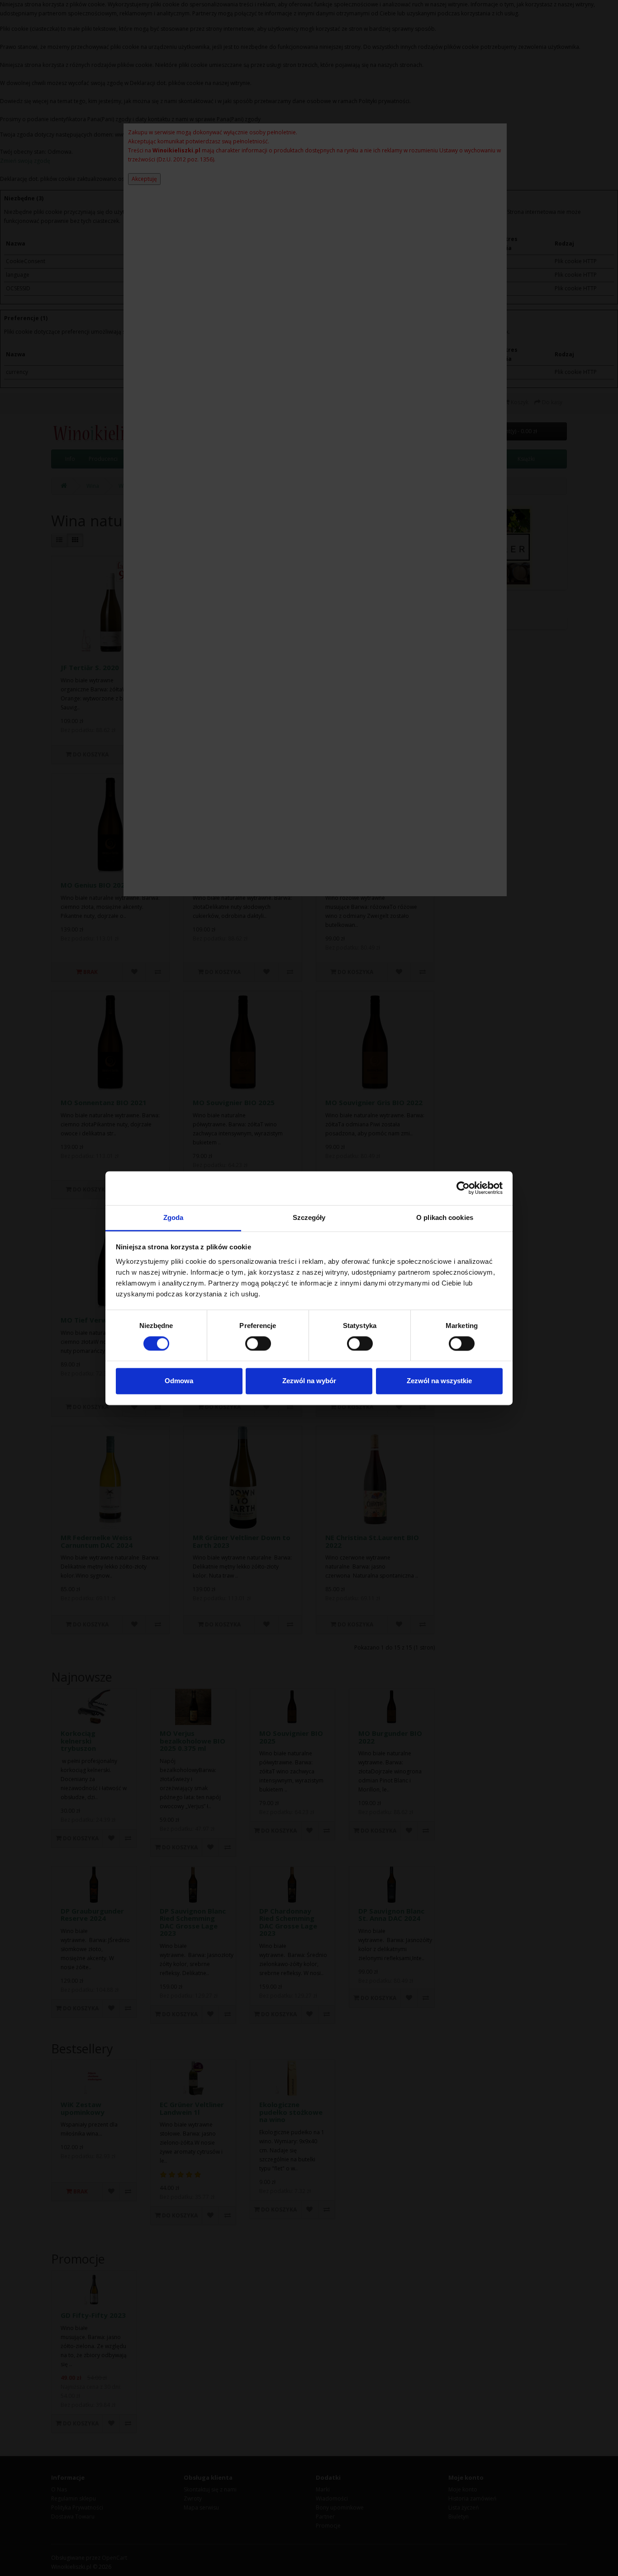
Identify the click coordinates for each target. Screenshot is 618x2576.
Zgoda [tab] (174, 1217)
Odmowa (179, 1381)
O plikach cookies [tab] (445, 1217)
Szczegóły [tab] (309, 1217)
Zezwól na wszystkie (439, 1381)
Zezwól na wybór (309, 1381)
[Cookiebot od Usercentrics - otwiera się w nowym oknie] (463, 1188)
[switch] (258, 1343)
